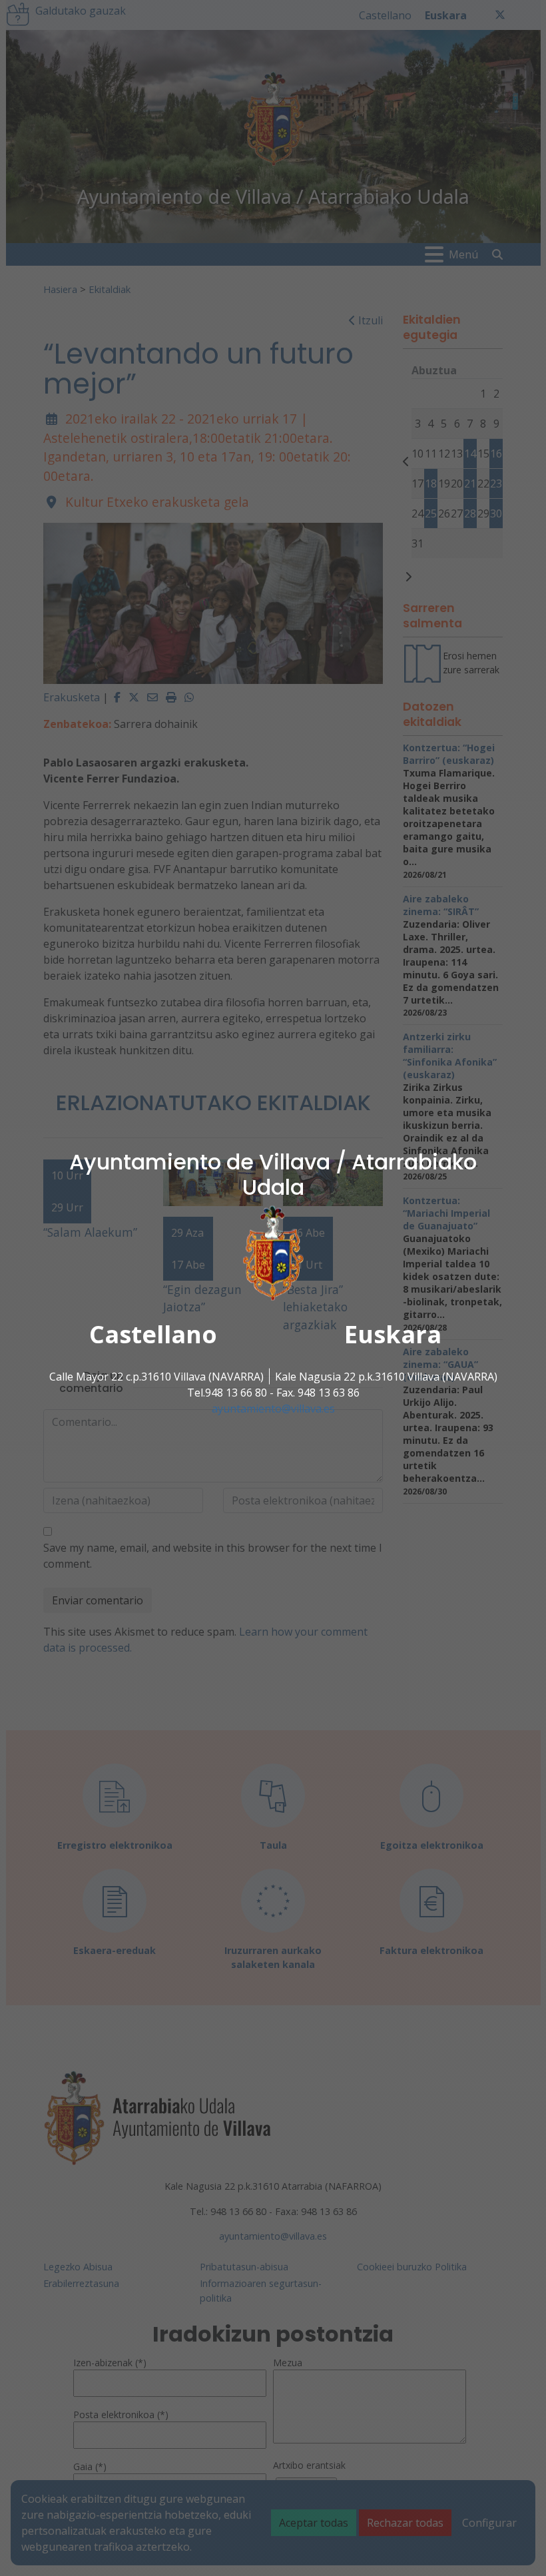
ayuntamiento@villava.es (273, 1408)
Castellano (153, 1334)
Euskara (393, 1334)
